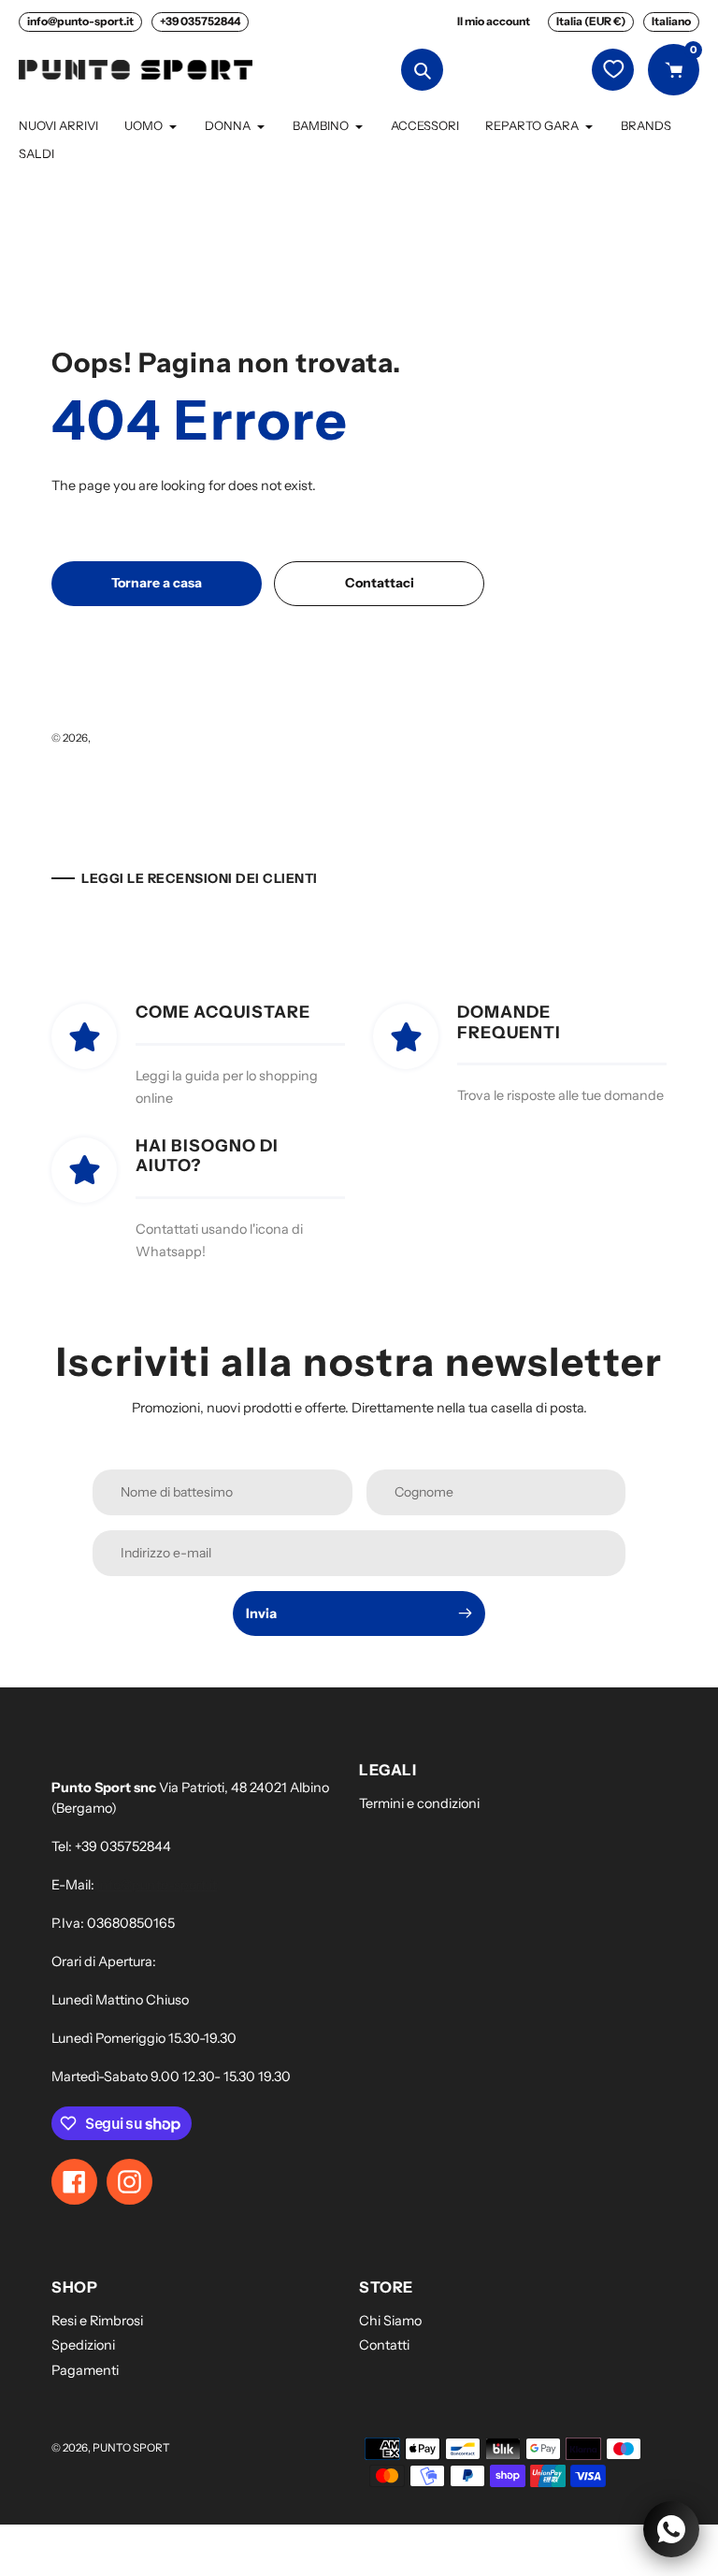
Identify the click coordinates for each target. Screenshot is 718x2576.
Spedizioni (83, 2345)
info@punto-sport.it (80, 21)
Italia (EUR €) (591, 21)
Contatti (384, 2345)
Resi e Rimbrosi (97, 2321)
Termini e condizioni (419, 1803)
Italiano (671, 21)
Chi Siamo (390, 2321)
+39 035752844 (200, 21)
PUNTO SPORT (131, 738)
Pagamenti (85, 2370)
